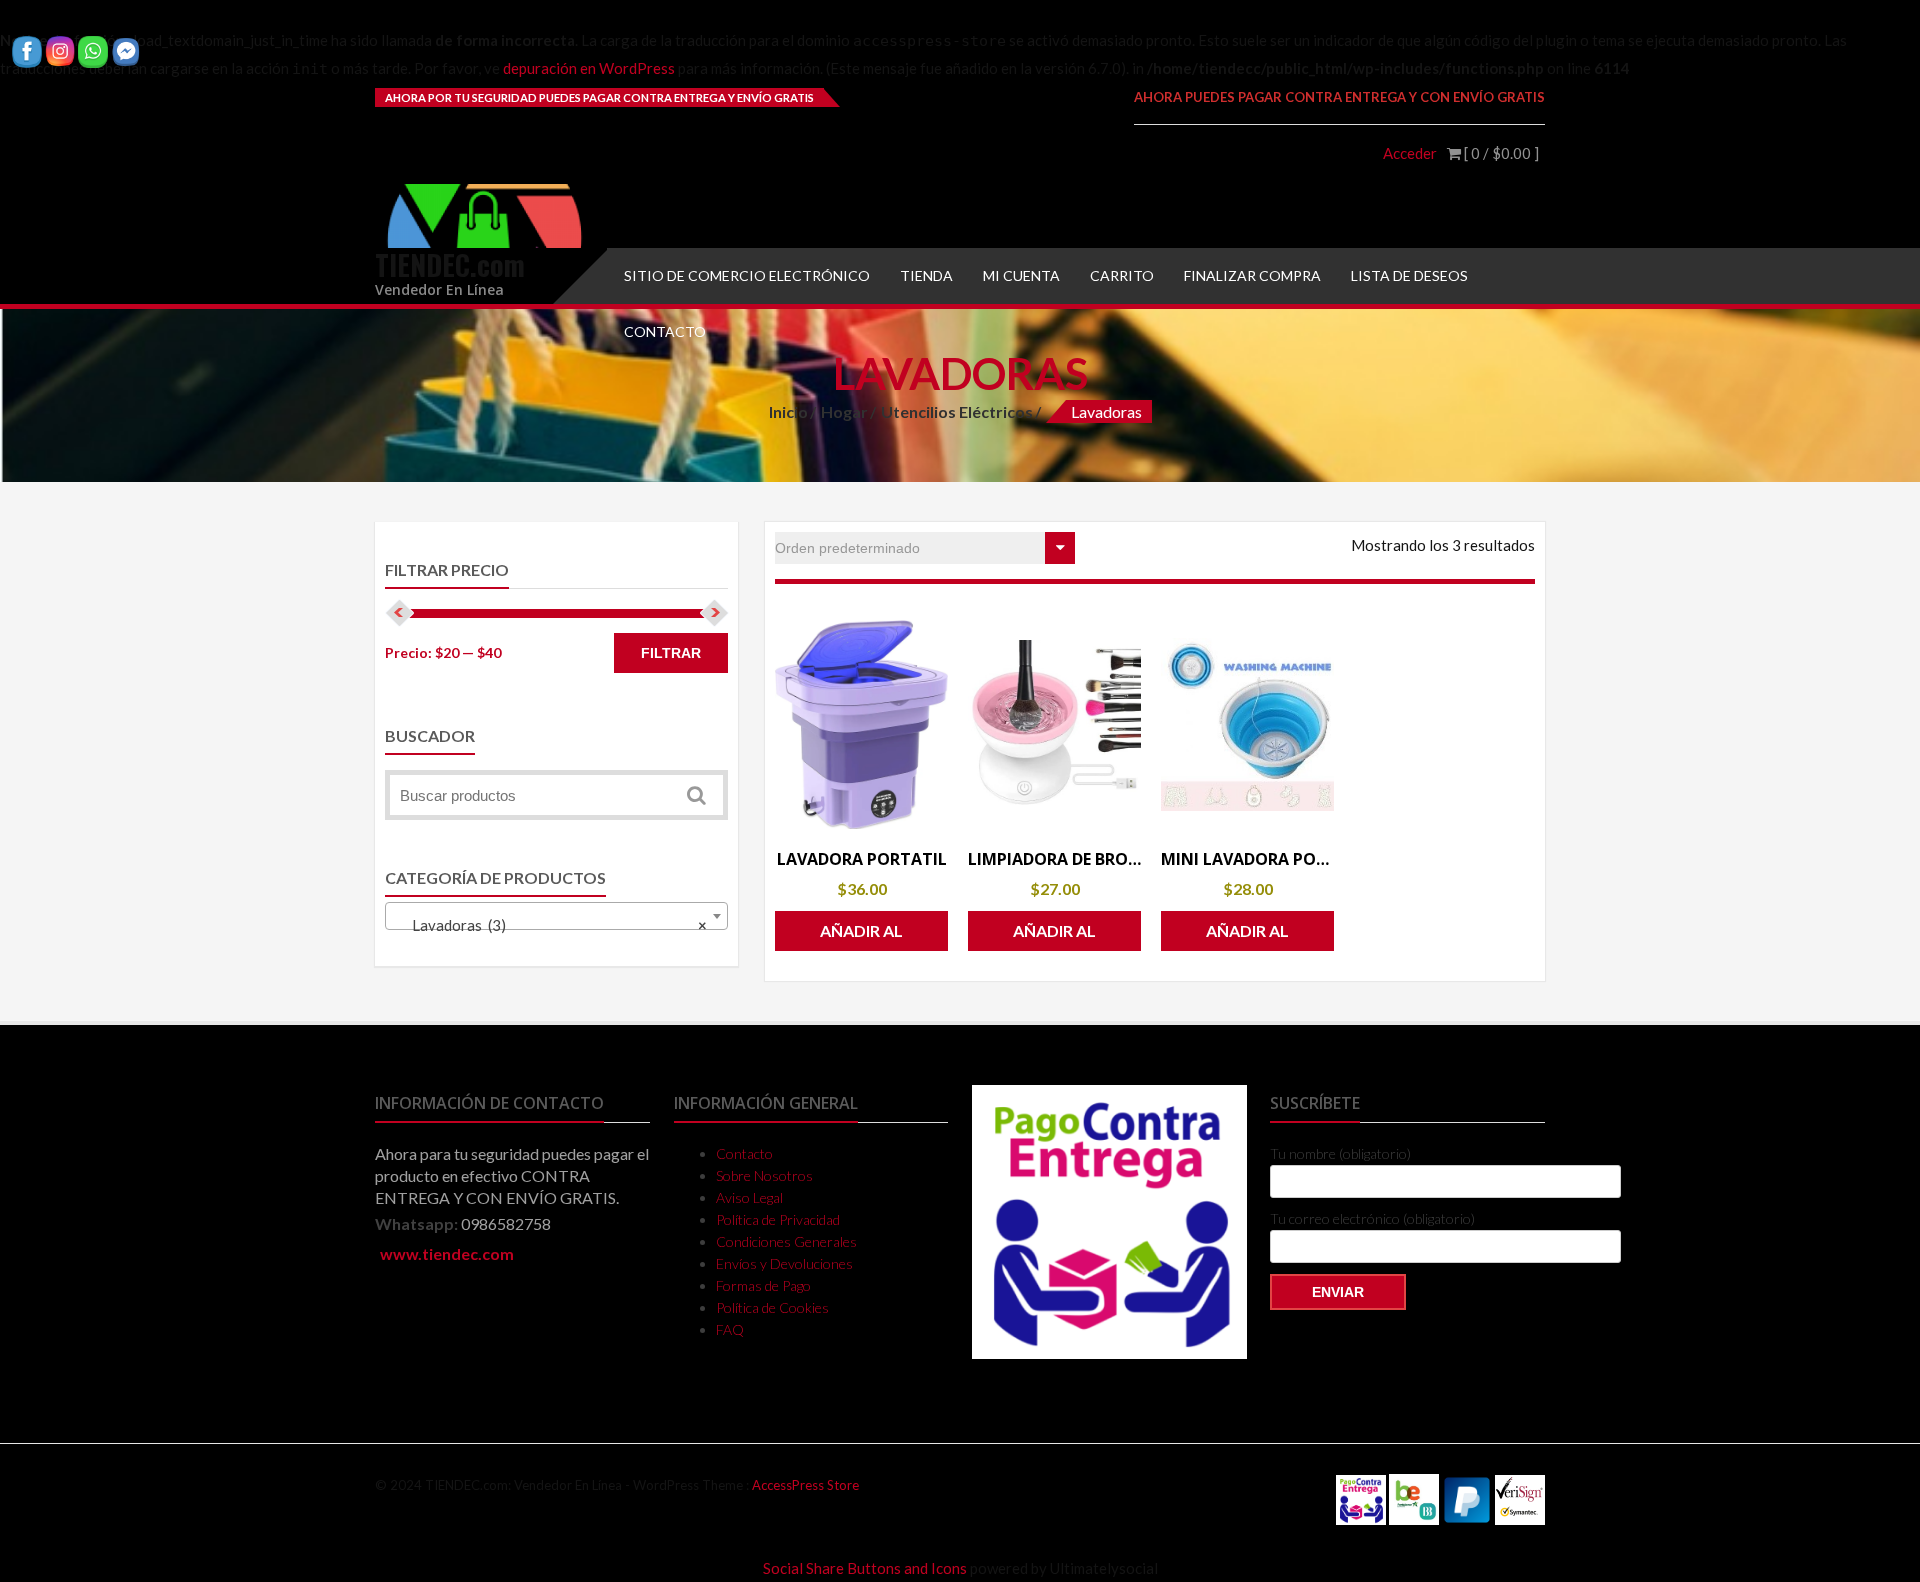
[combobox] (556, 916)
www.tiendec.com (447, 1253)
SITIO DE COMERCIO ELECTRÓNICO (747, 275)
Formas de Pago (763, 1285)
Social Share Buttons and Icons (865, 1568)
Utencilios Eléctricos (957, 411)
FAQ (730, 1329)
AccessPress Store (805, 1485)
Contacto (665, 331)
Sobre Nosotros (764, 1175)
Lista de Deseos (1409, 275)
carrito (1122, 275)
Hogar (844, 411)
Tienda (926, 275)
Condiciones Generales (786, 1241)
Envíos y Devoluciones (784, 1263)
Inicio (788, 411)
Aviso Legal (749, 1197)
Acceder (1410, 153)
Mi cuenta (1021, 275)
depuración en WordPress (589, 68)
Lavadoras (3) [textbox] (550, 925)
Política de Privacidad (778, 1219)
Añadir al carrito (861, 936)
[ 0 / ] (1500, 153)
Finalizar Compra (1252, 275)
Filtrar (671, 653)
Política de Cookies (772, 1307)
